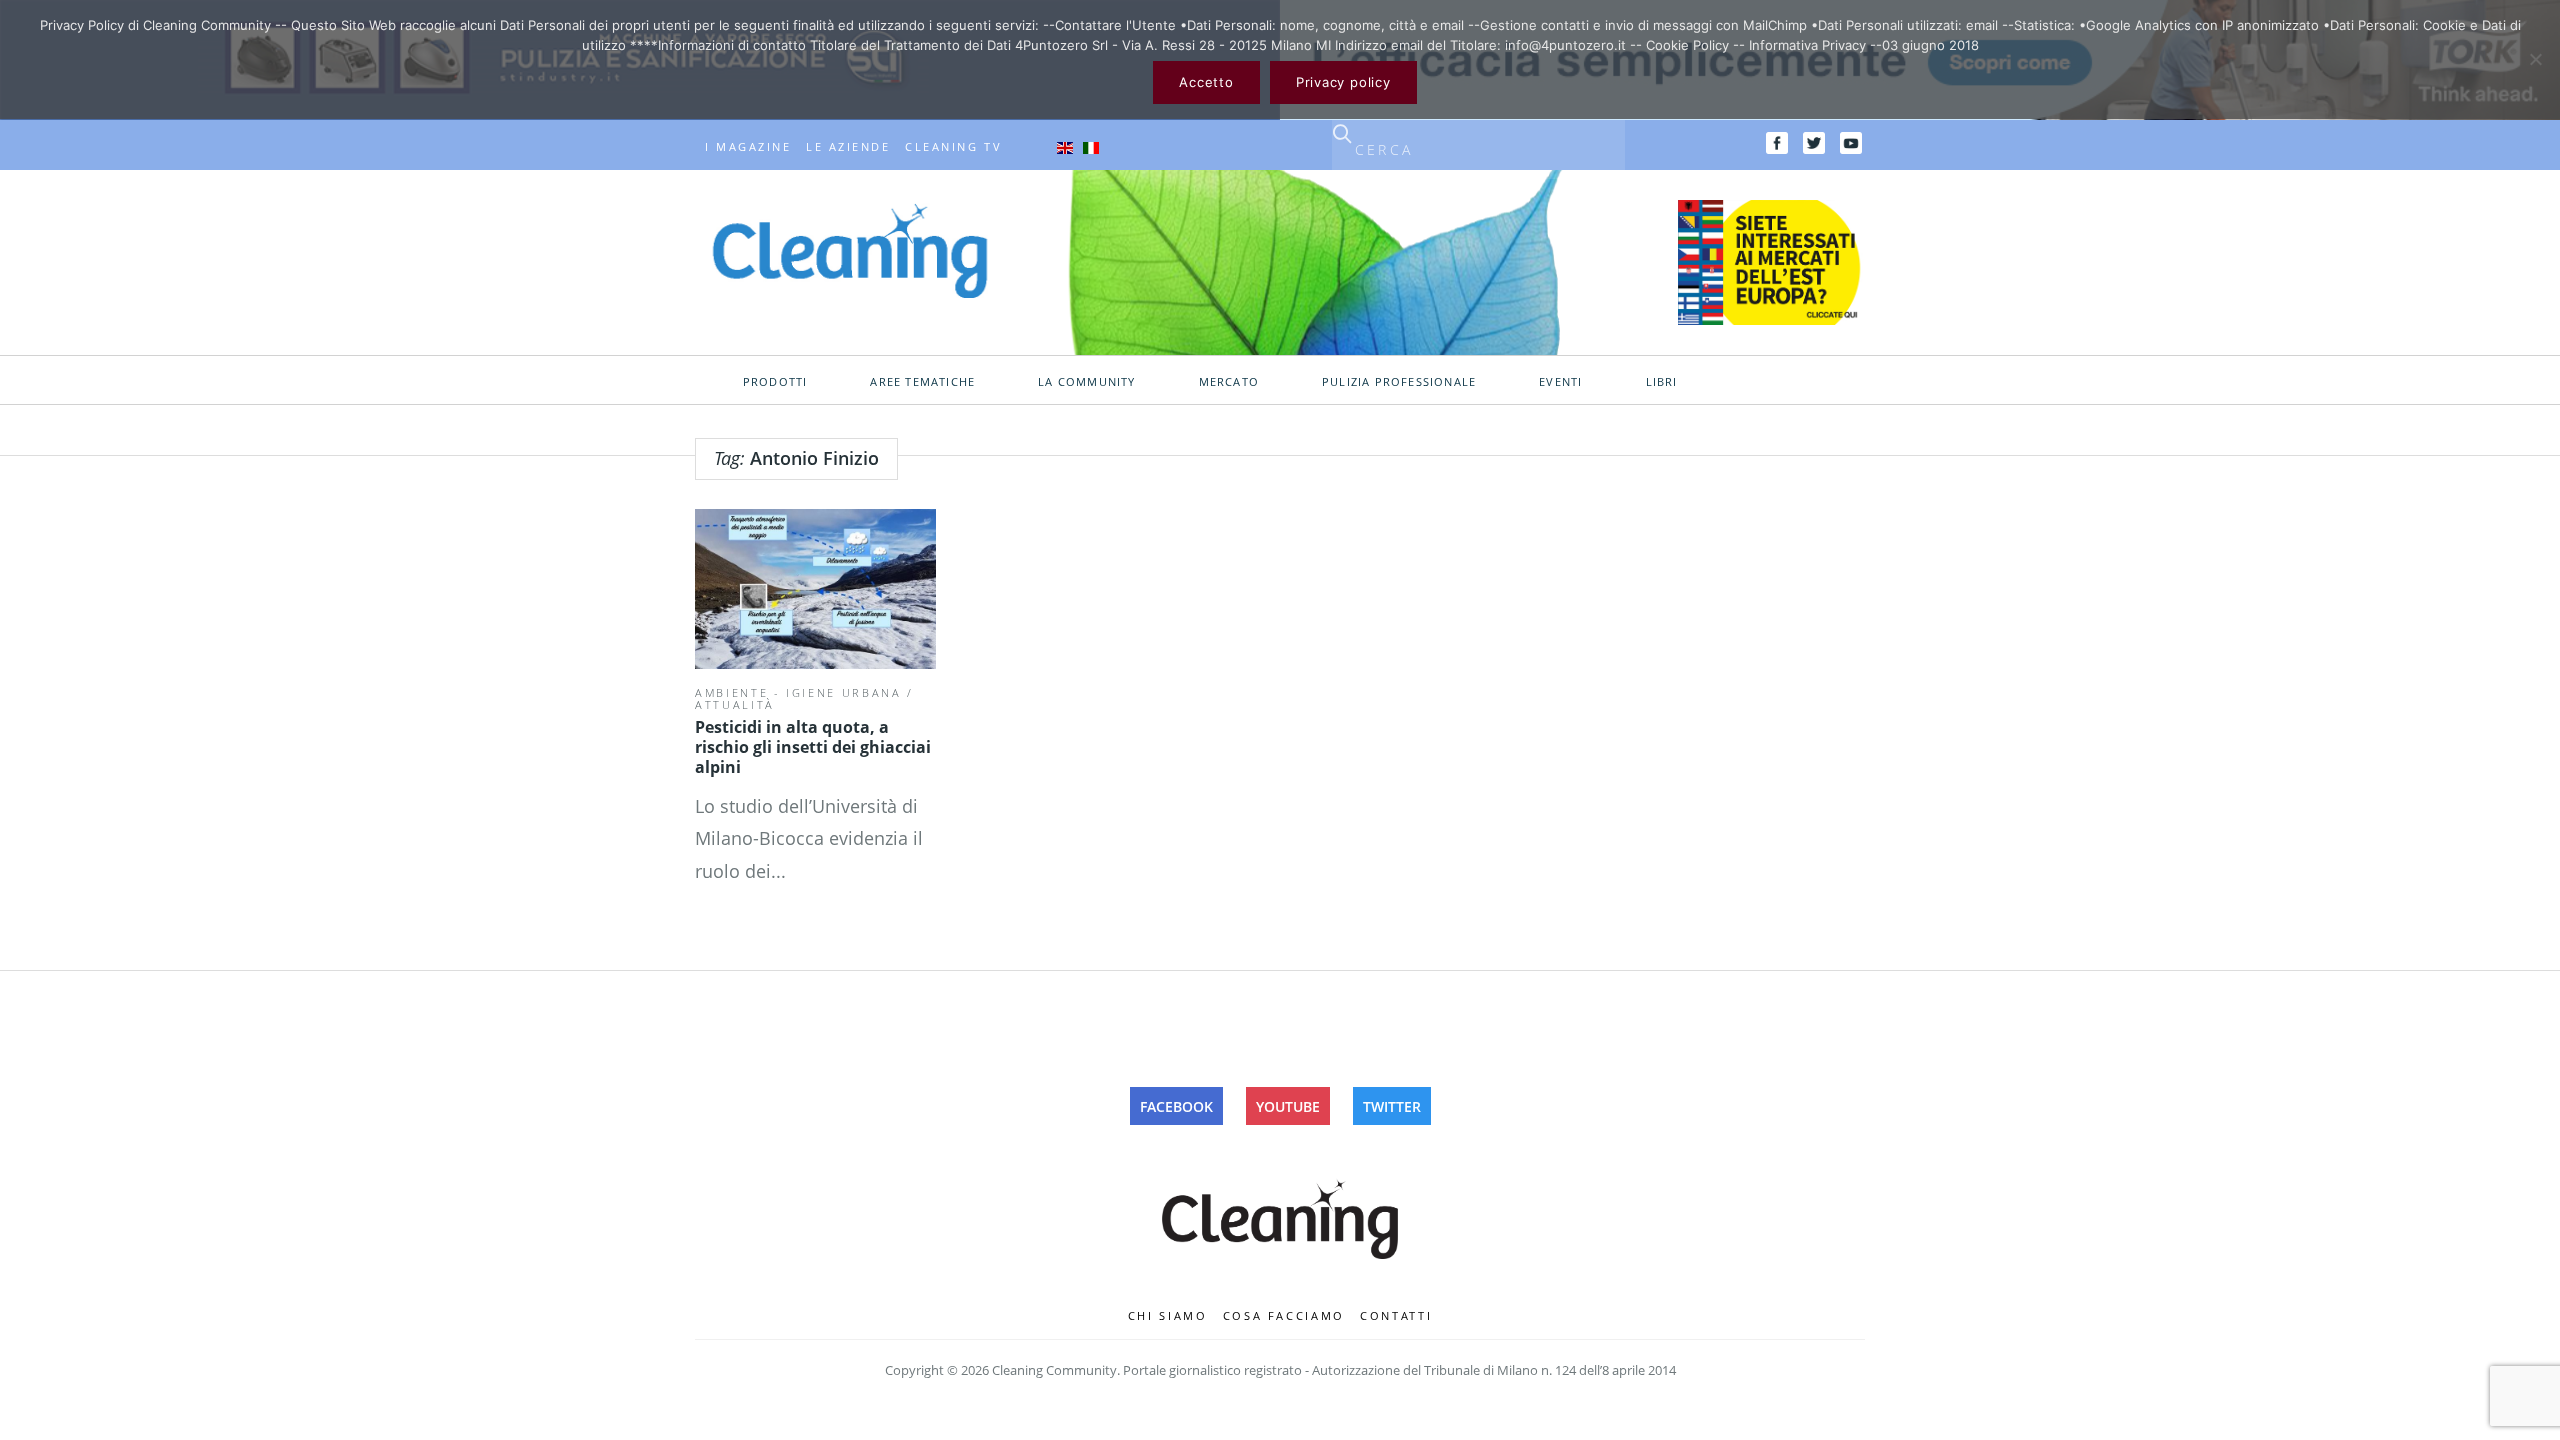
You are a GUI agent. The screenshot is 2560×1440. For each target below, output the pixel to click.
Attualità (735, 704)
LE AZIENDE (848, 147)
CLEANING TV (953, 147)
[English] (1065, 147)
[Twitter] (1814, 143)
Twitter (1392, 1106)
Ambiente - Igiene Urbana (798, 692)
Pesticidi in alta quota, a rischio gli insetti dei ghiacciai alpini (813, 747)
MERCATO (1229, 382)
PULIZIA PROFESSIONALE (1399, 382)
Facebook (1176, 1106)
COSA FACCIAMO (1284, 1315)
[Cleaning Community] (850, 249)
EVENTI (1560, 382)
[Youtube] (1851, 143)
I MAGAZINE (748, 147)
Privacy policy (1343, 82)
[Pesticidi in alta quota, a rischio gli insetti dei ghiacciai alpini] (815, 589)
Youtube (1288, 1106)
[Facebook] (1777, 143)
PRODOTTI (775, 382)
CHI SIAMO (1168, 1315)
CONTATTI (1396, 1315)
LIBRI (1662, 382)
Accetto (1206, 82)
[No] (2535, 59)
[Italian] (1091, 147)
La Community (1086, 382)
